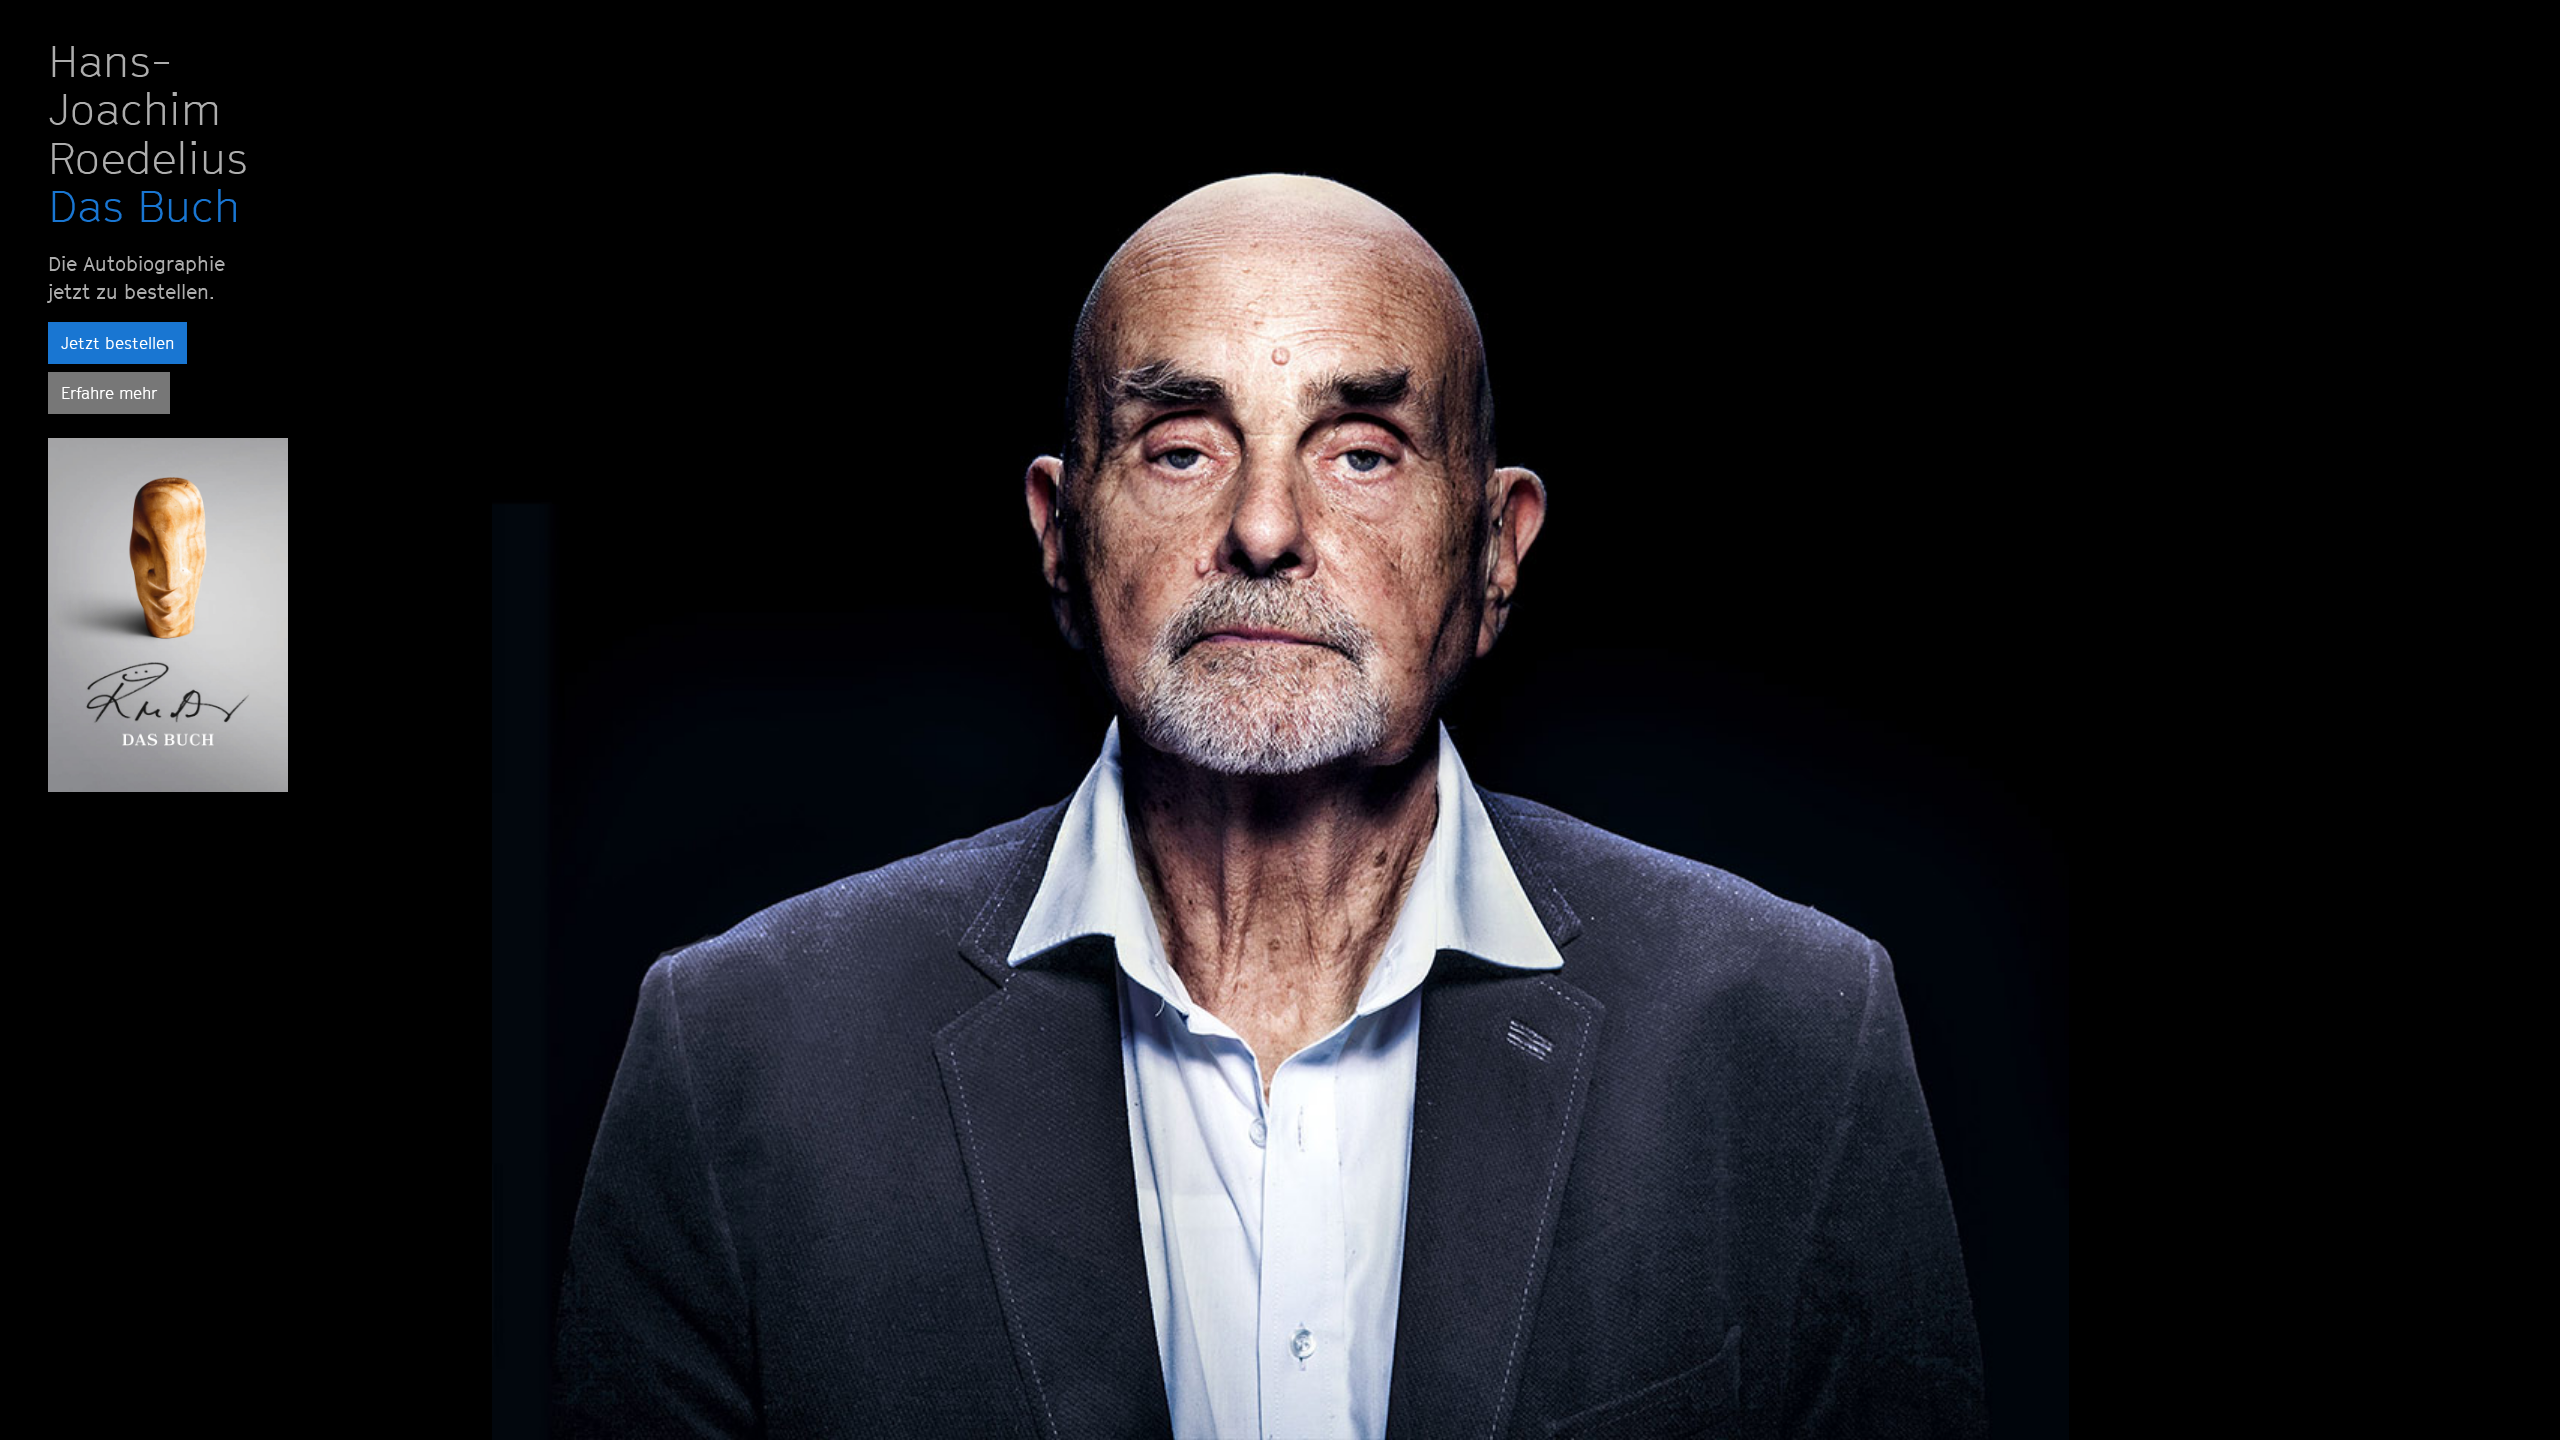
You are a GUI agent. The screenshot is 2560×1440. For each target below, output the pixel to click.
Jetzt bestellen (117, 343)
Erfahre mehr (109, 393)
